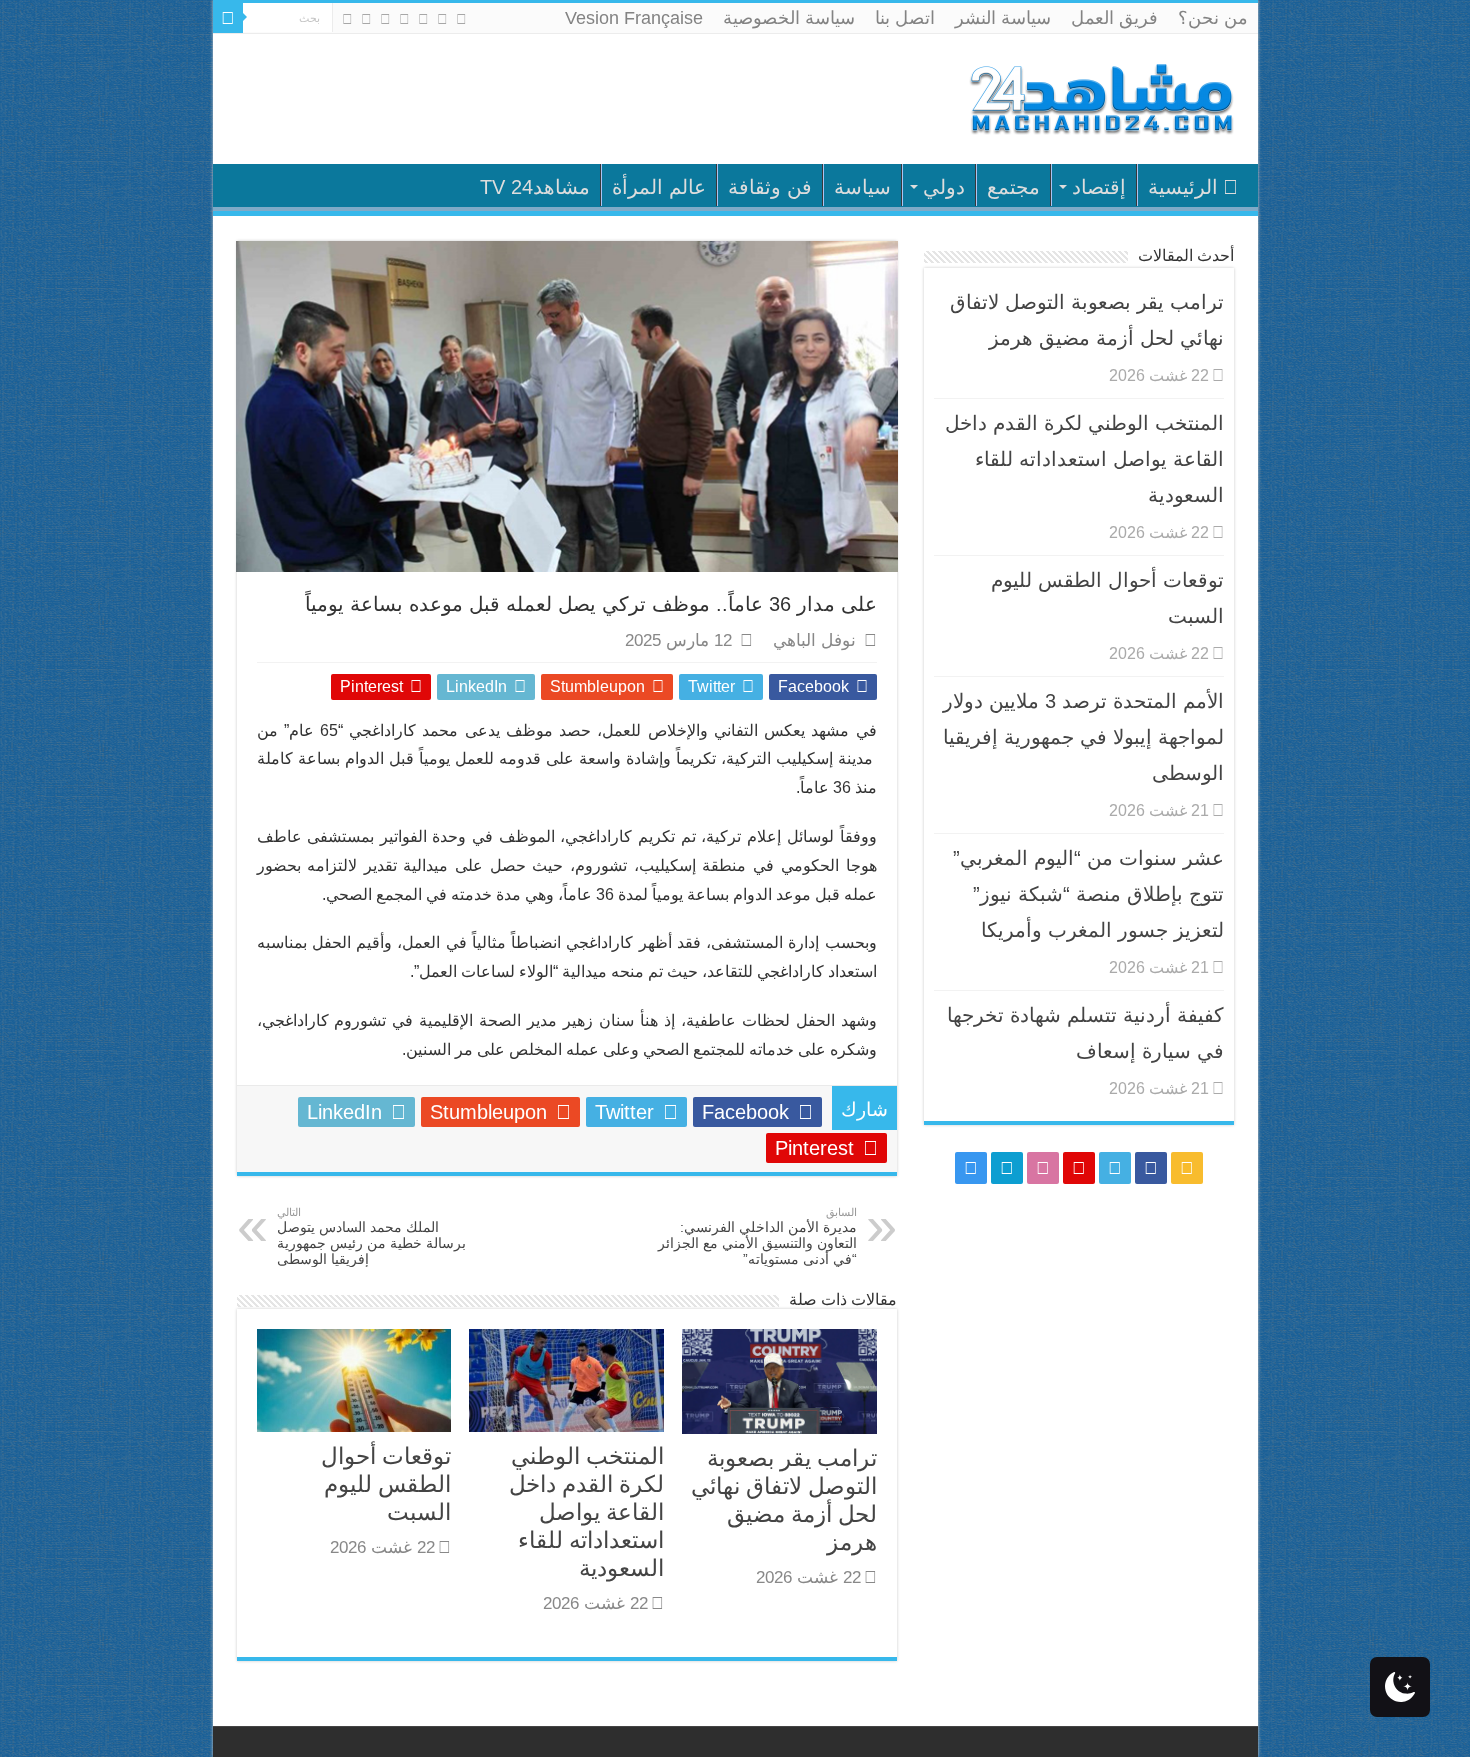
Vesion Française (634, 18)
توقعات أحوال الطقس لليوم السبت (386, 1484)
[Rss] (461, 19)
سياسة (862, 187)
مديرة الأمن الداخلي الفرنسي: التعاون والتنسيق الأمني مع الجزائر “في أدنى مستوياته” (757, 1236)
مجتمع (1013, 187)
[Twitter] (423, 19)
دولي (944, 187)
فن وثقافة (770, 187)
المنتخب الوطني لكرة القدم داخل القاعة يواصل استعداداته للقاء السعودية (586, 1512)
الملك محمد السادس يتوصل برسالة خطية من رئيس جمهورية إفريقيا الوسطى (371, 1236)
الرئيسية (1183, 187)
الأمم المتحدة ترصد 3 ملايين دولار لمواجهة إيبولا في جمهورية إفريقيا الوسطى (1083, 737)
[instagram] (347, 19)
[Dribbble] (385, 19)
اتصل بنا (905, 18)
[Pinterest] (404, 19)
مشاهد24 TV (535, 187)
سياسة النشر (1003, 18)
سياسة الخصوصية (789, 18)
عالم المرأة (659, 187)
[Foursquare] (366, 19)
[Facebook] (442, 19)
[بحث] (228, 18)
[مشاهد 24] (1100, 96)
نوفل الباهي (814, 640)
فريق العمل (1114, 18)
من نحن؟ (1213, 18)
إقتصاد (1099, 187)
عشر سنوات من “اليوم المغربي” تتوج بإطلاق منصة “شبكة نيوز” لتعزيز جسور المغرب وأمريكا (1088, 894)
